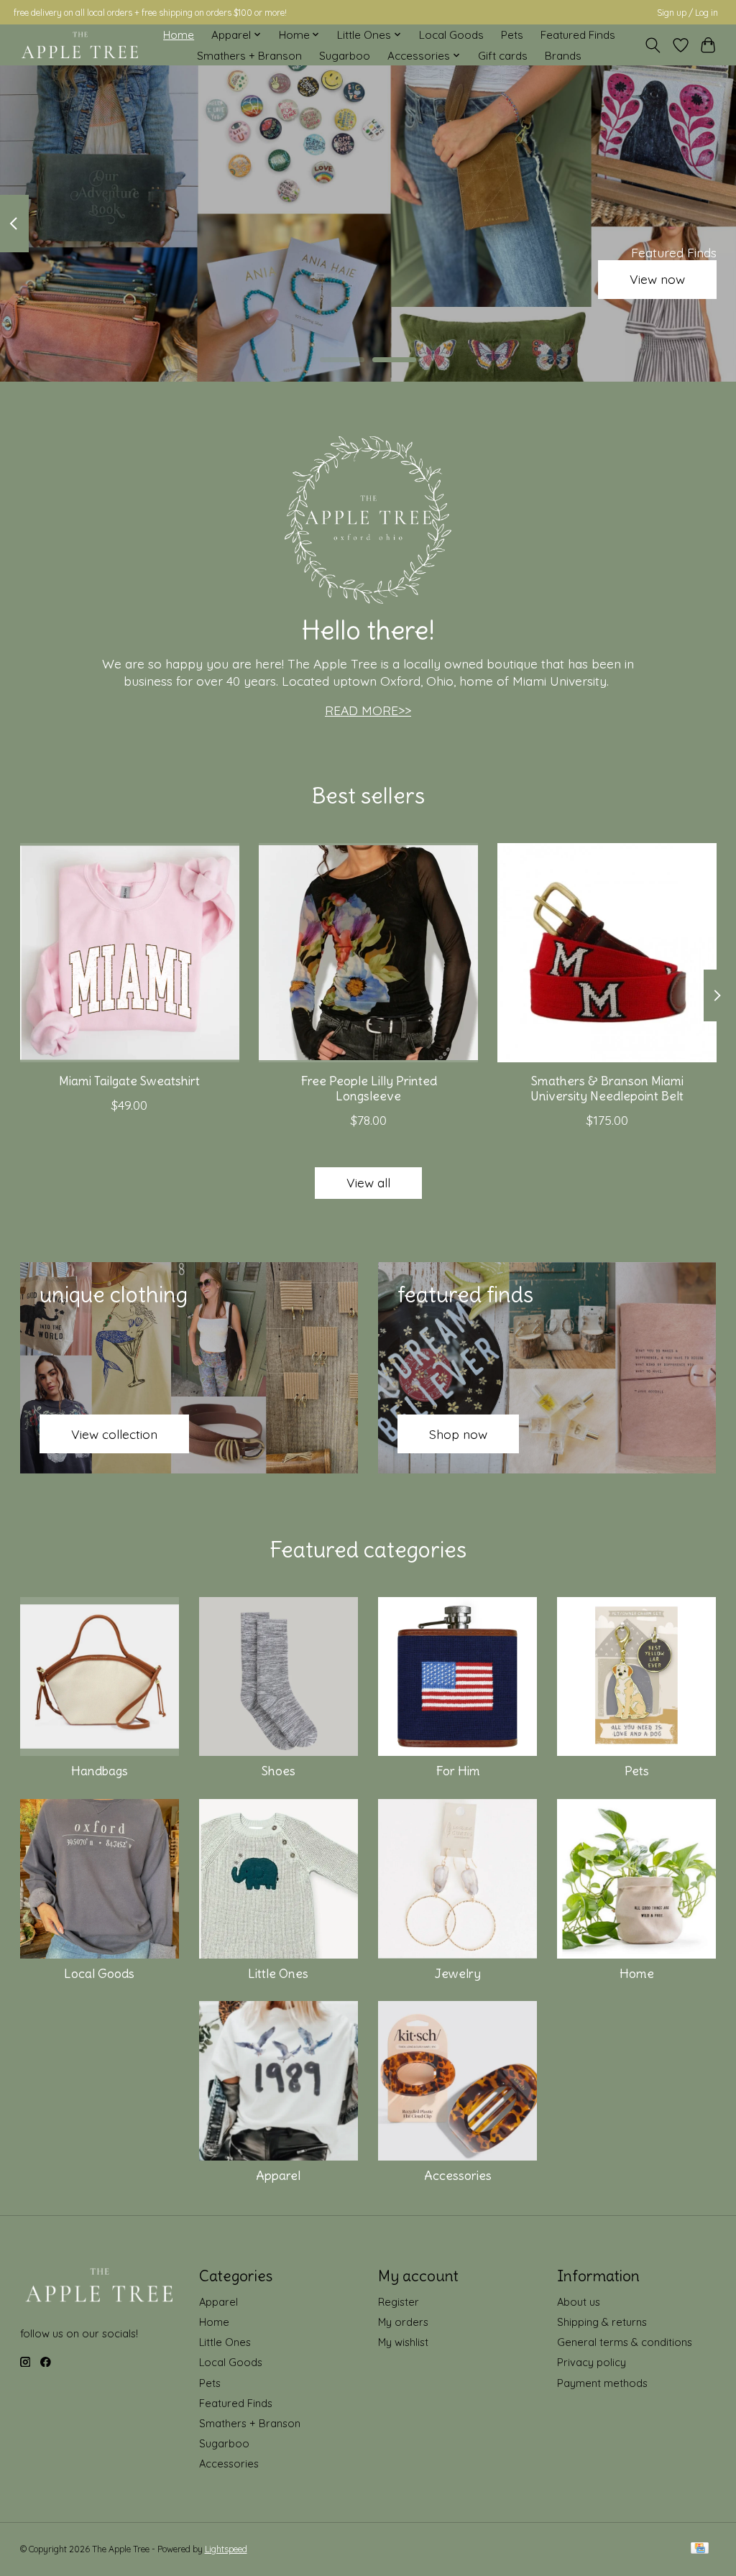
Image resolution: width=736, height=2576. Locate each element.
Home (179, 35)
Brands (563, 56)
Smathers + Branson (249, 56)
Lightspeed (226, 2549)
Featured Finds (578, 35)
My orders (403, 2322)
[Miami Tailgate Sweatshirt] (130, 953)
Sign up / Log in (687, 13)
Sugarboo (345, 56)
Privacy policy (592, 2362)
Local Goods (451, 35)
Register (399, 2302)
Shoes (279, 1771)
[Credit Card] (700, 2549)
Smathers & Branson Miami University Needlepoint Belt (607, 1089)
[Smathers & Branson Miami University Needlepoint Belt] (607, 953)
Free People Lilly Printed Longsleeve (368, 1089)
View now (657, 280)
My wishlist (403, 2342)
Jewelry (458, 1974)
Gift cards (503, 56)
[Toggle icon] (652, 45)
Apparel (278, 2176)
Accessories (458, 2176)
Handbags (100, 1771)
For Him (458, 1771)
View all (368, 1182)
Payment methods (602, 2383)
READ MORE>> (368, 710)
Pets (512, 35)
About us (579, 2302)
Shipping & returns (602, 2322)
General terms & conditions (625, 2342)
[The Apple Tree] (80, 45)
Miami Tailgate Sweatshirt (129, 1081)
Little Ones (278, 1974)
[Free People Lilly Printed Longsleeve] (368, 953)
